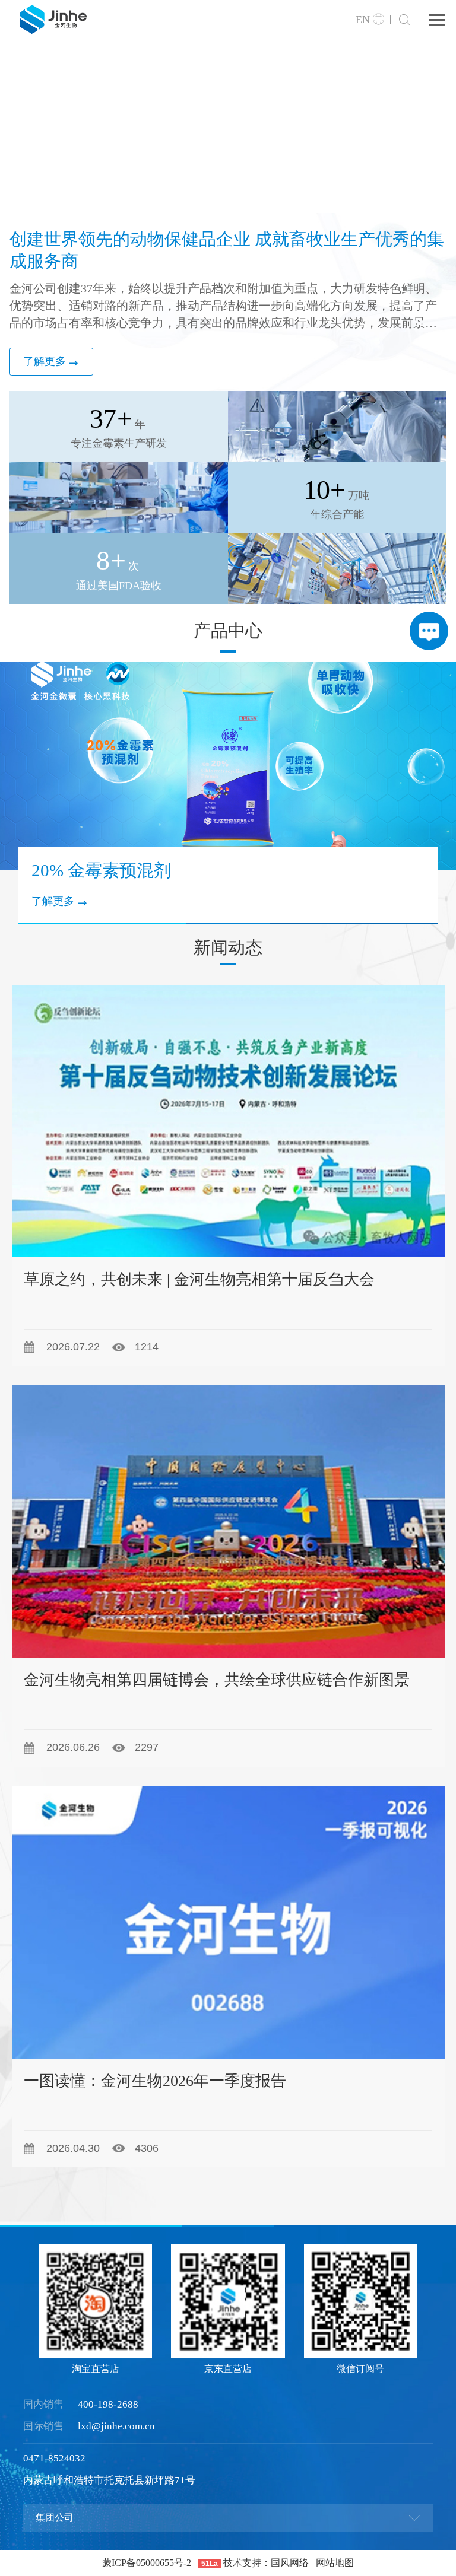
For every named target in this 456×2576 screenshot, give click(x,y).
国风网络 (290, 2563)
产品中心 (228, 631)
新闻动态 (228, 948)
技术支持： (247, 2563)
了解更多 (45, 361)
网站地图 (335, 2563)
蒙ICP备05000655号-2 (147, 2563)
